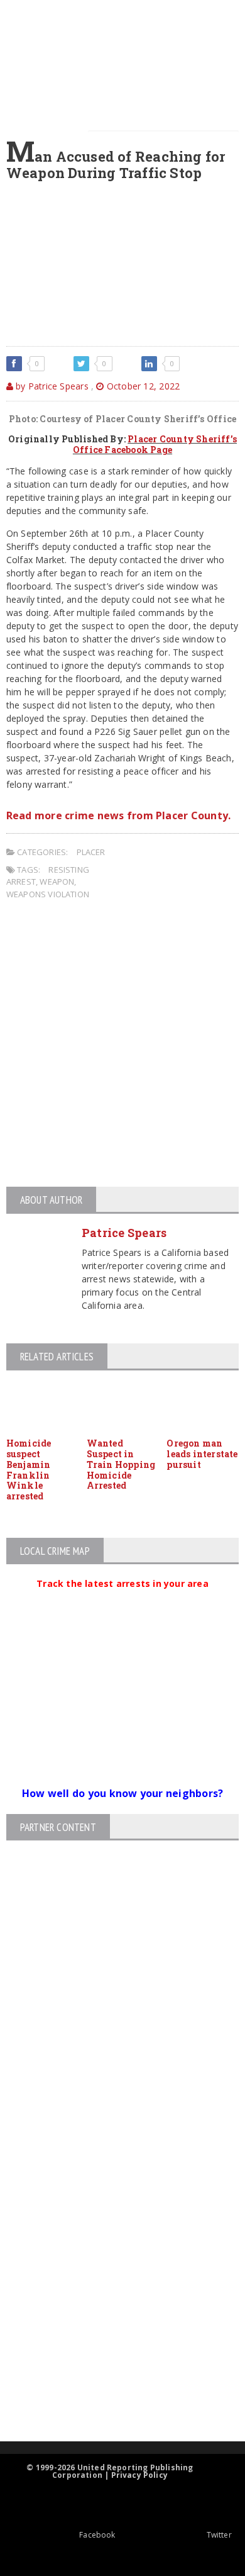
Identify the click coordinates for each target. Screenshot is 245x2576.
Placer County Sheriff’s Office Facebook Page (155, 444)
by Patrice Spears (51, 386)
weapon (57, 882)
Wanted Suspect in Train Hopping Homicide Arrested (121, 1464)
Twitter (219, 2535)
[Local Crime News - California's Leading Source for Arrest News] (112, 2203)
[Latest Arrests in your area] (122, 1599)
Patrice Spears (124, 1233)
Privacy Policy (140, 2475)
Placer (91, 852)
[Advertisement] (122, 1045)
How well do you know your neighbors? (123, 1793)
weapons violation (48, 894)
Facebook (97, 2535)
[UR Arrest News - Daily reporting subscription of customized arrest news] (112, 2338)
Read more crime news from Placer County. (119, 815)
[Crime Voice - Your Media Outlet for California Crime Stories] (112, 2392)
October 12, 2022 (142, 386)
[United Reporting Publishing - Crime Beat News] (112, 2150)
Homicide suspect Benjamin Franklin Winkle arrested (29, 1470)
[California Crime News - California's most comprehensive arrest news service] (112, 2298)
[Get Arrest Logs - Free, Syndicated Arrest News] (112, 2257)
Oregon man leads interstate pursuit (202, 1454)
